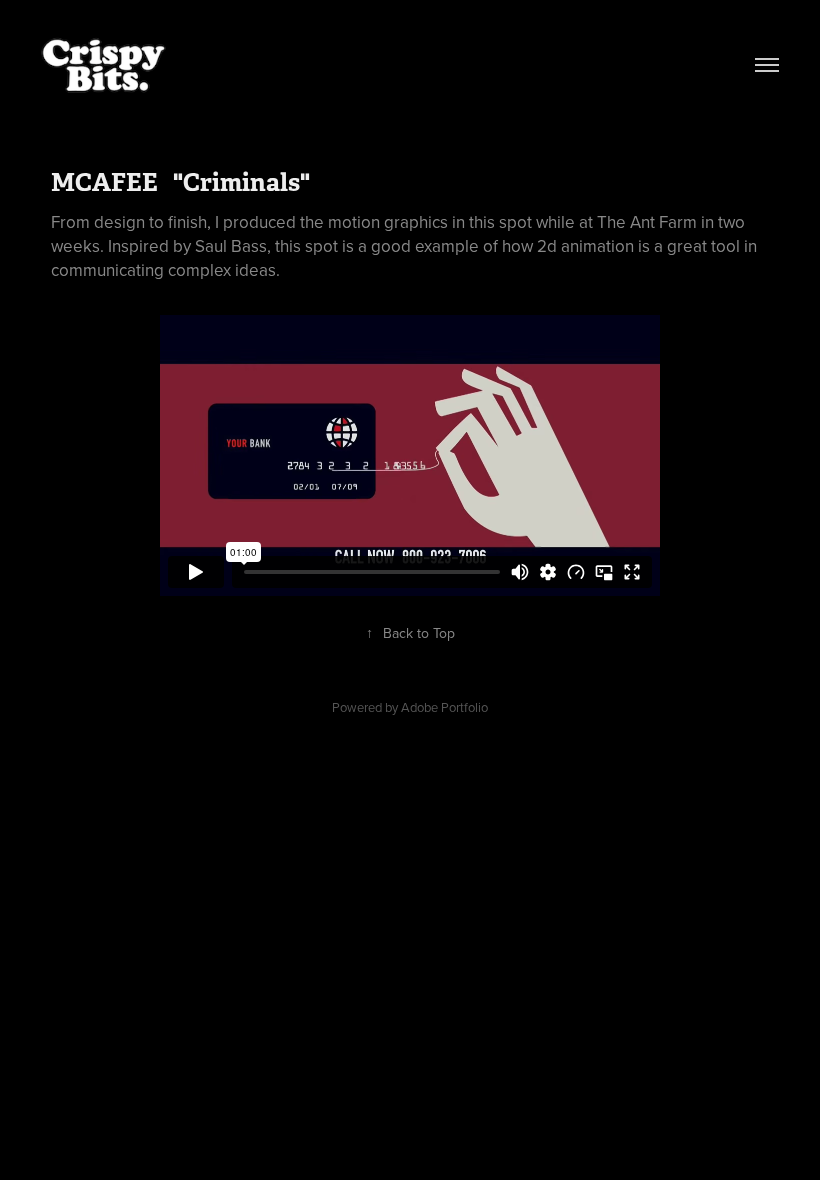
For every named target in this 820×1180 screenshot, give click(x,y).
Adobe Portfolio (444, 707)
